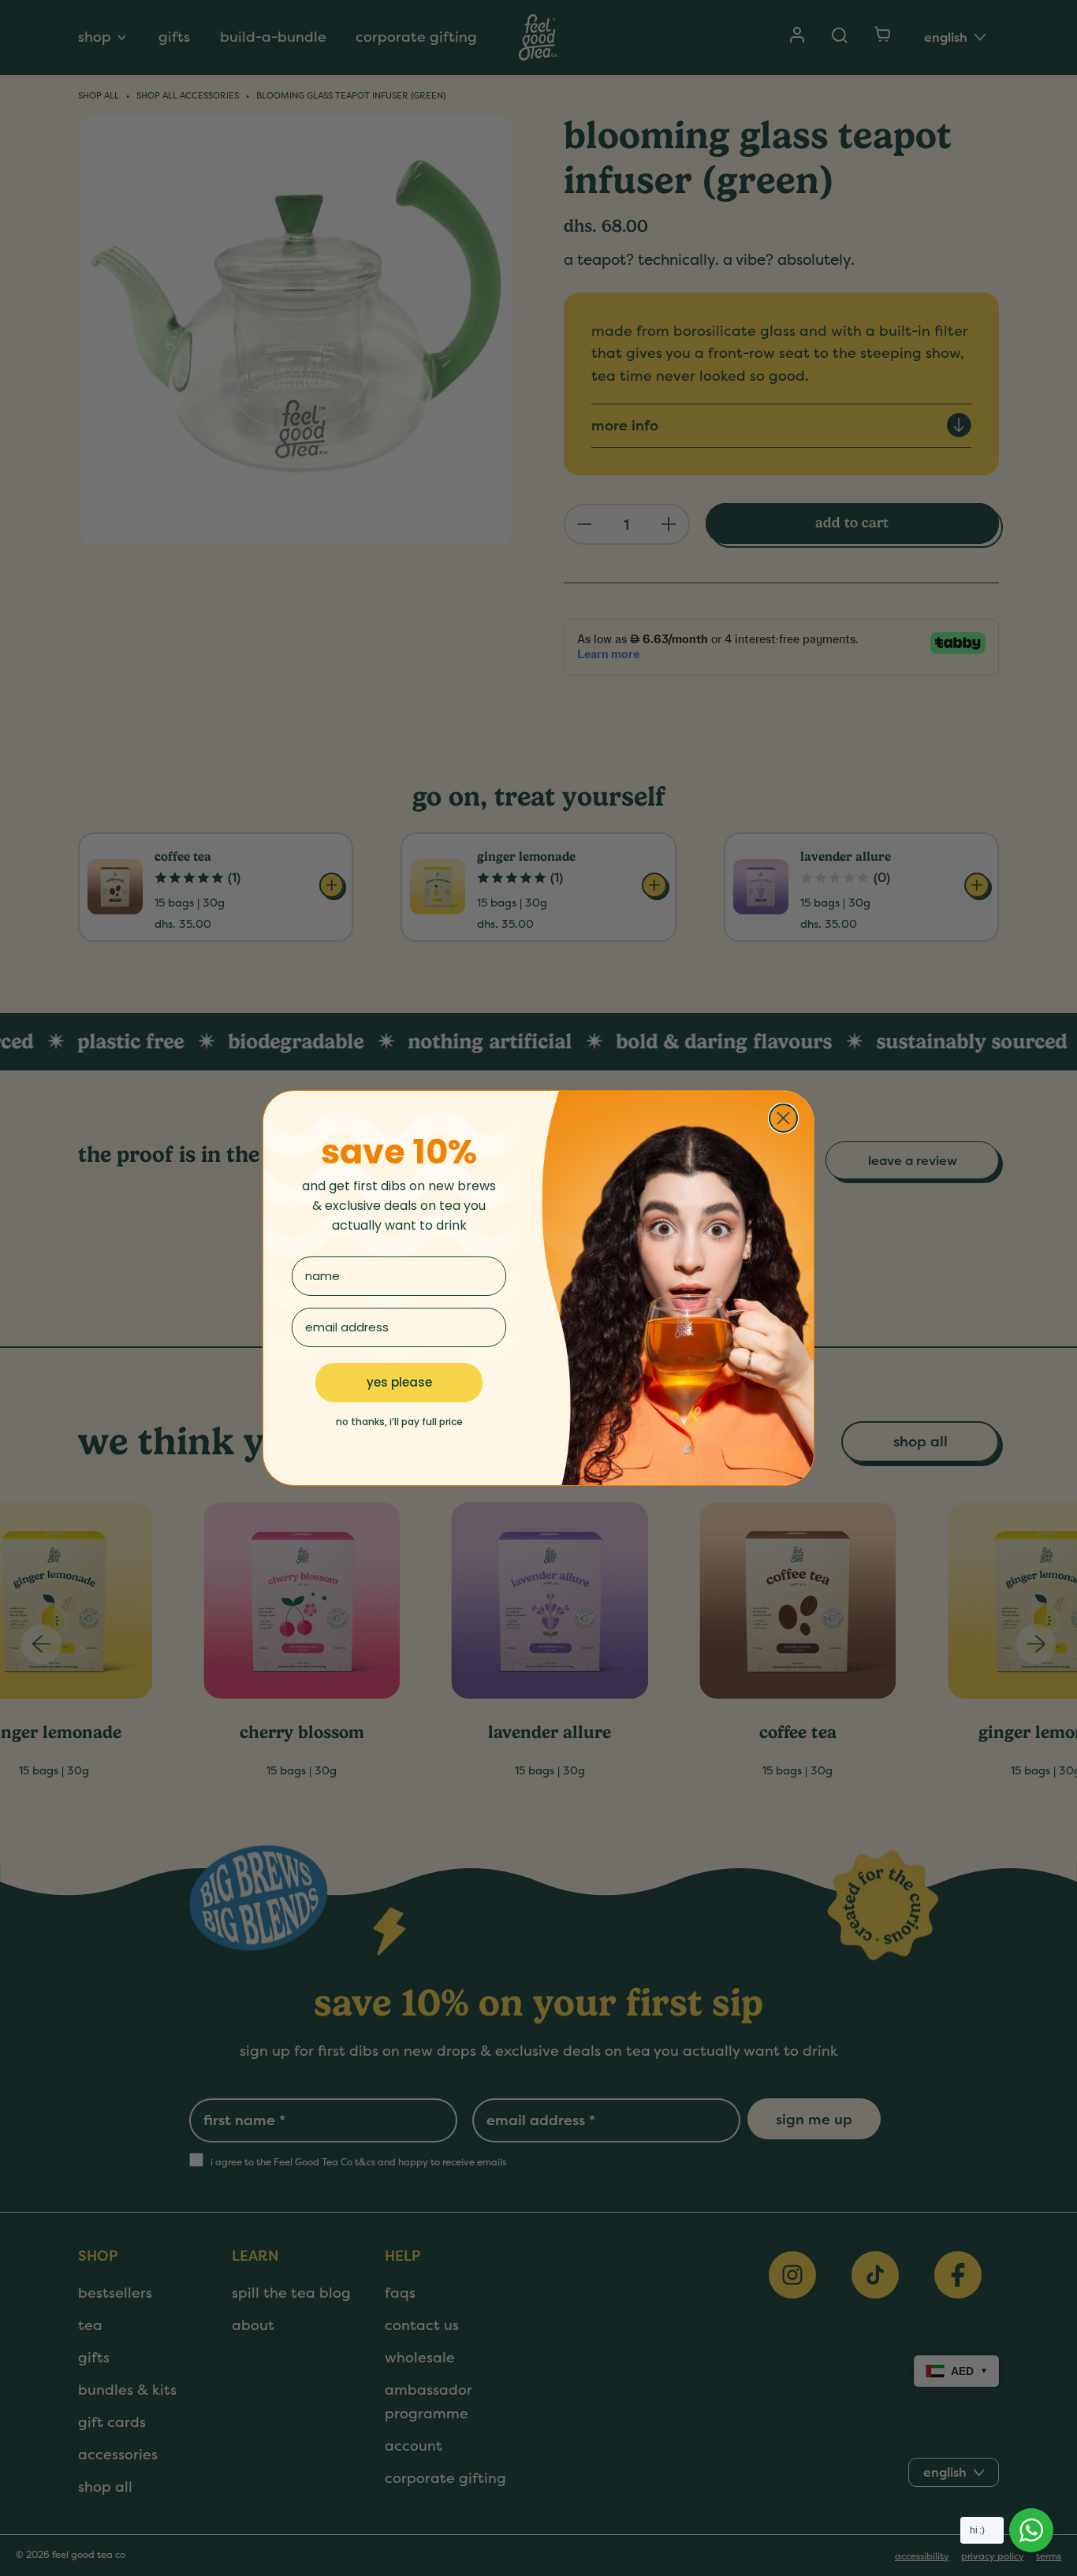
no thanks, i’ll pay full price (399, 1422)
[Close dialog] (783, 1118)
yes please (399, 1382)
